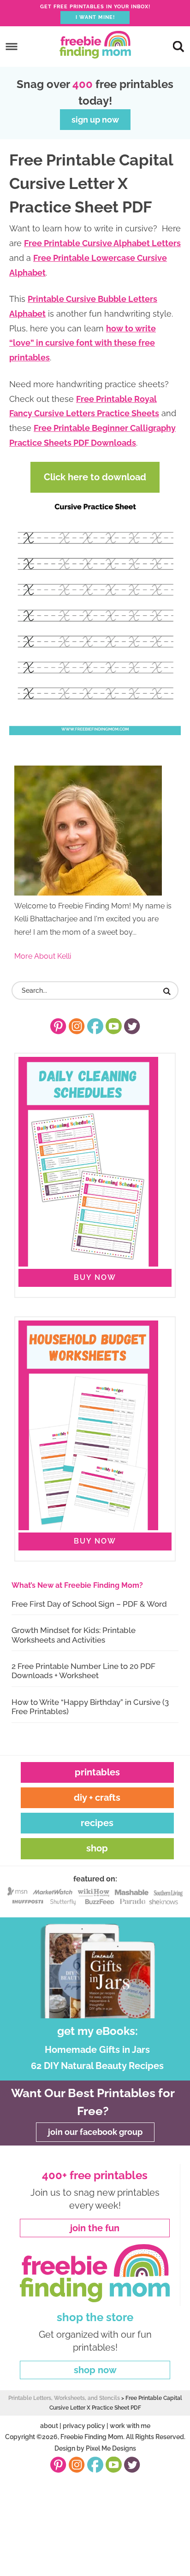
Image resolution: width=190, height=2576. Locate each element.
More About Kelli (43, 956)
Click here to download (95, 477)
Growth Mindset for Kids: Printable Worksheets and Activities (74, 1635)
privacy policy (84, 2426)
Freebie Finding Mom (95, 45)
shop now (95, 2370)
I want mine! (95, 17)
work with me (130, 2426)
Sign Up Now (95, 120)
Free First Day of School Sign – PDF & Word (89, 1604)
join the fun (95, 2228)
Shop (97, 1848)
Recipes (97, 1823)
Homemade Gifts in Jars (97, 2050)
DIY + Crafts (97, 1798)
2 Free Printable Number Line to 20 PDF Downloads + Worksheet (83, 1671)
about (49, 2426)
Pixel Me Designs (111, 2448)
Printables (97, 1772)
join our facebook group (95, 2132)
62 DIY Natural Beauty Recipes (97, 2066)
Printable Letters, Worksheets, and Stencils (64, 2398)
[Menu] (12, 46)
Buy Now (95, 1277)
